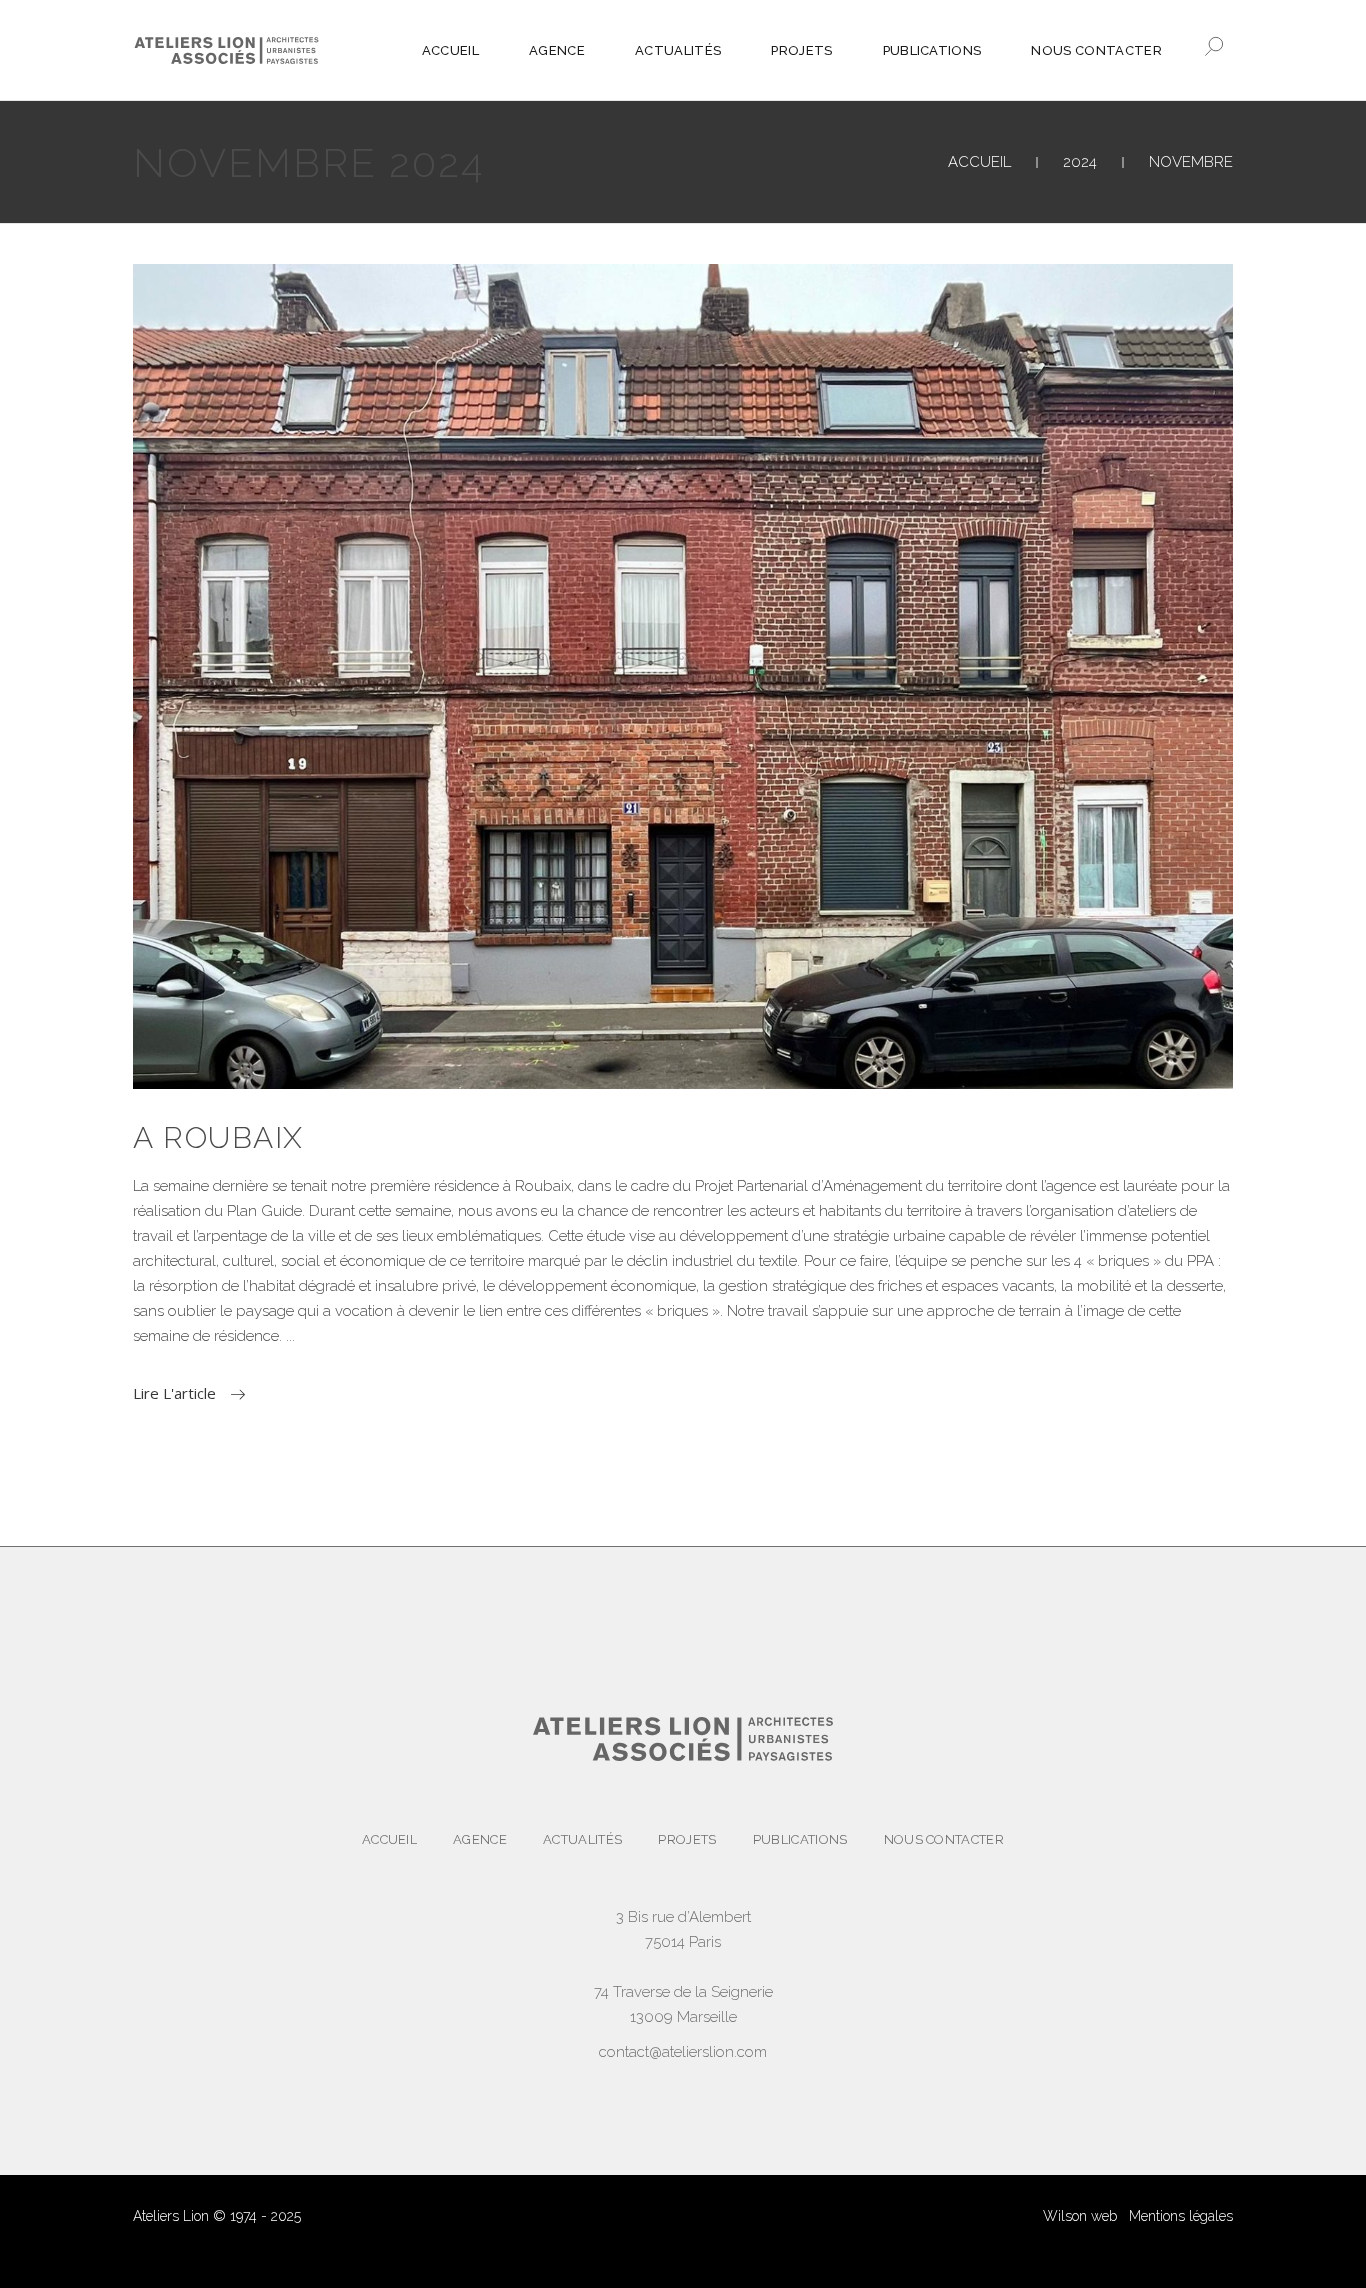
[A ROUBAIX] (683, 676)
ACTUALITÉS (582, 1839)
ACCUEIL (979, 162)
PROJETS (687, 1839)
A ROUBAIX (218, 1137)
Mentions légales (1181, 2216)
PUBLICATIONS (800, 1839)
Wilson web (1080, 2216)
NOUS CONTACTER (944, 1839)
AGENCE (480, 1839)
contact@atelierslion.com (683, 2052)
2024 (1080, 162)
